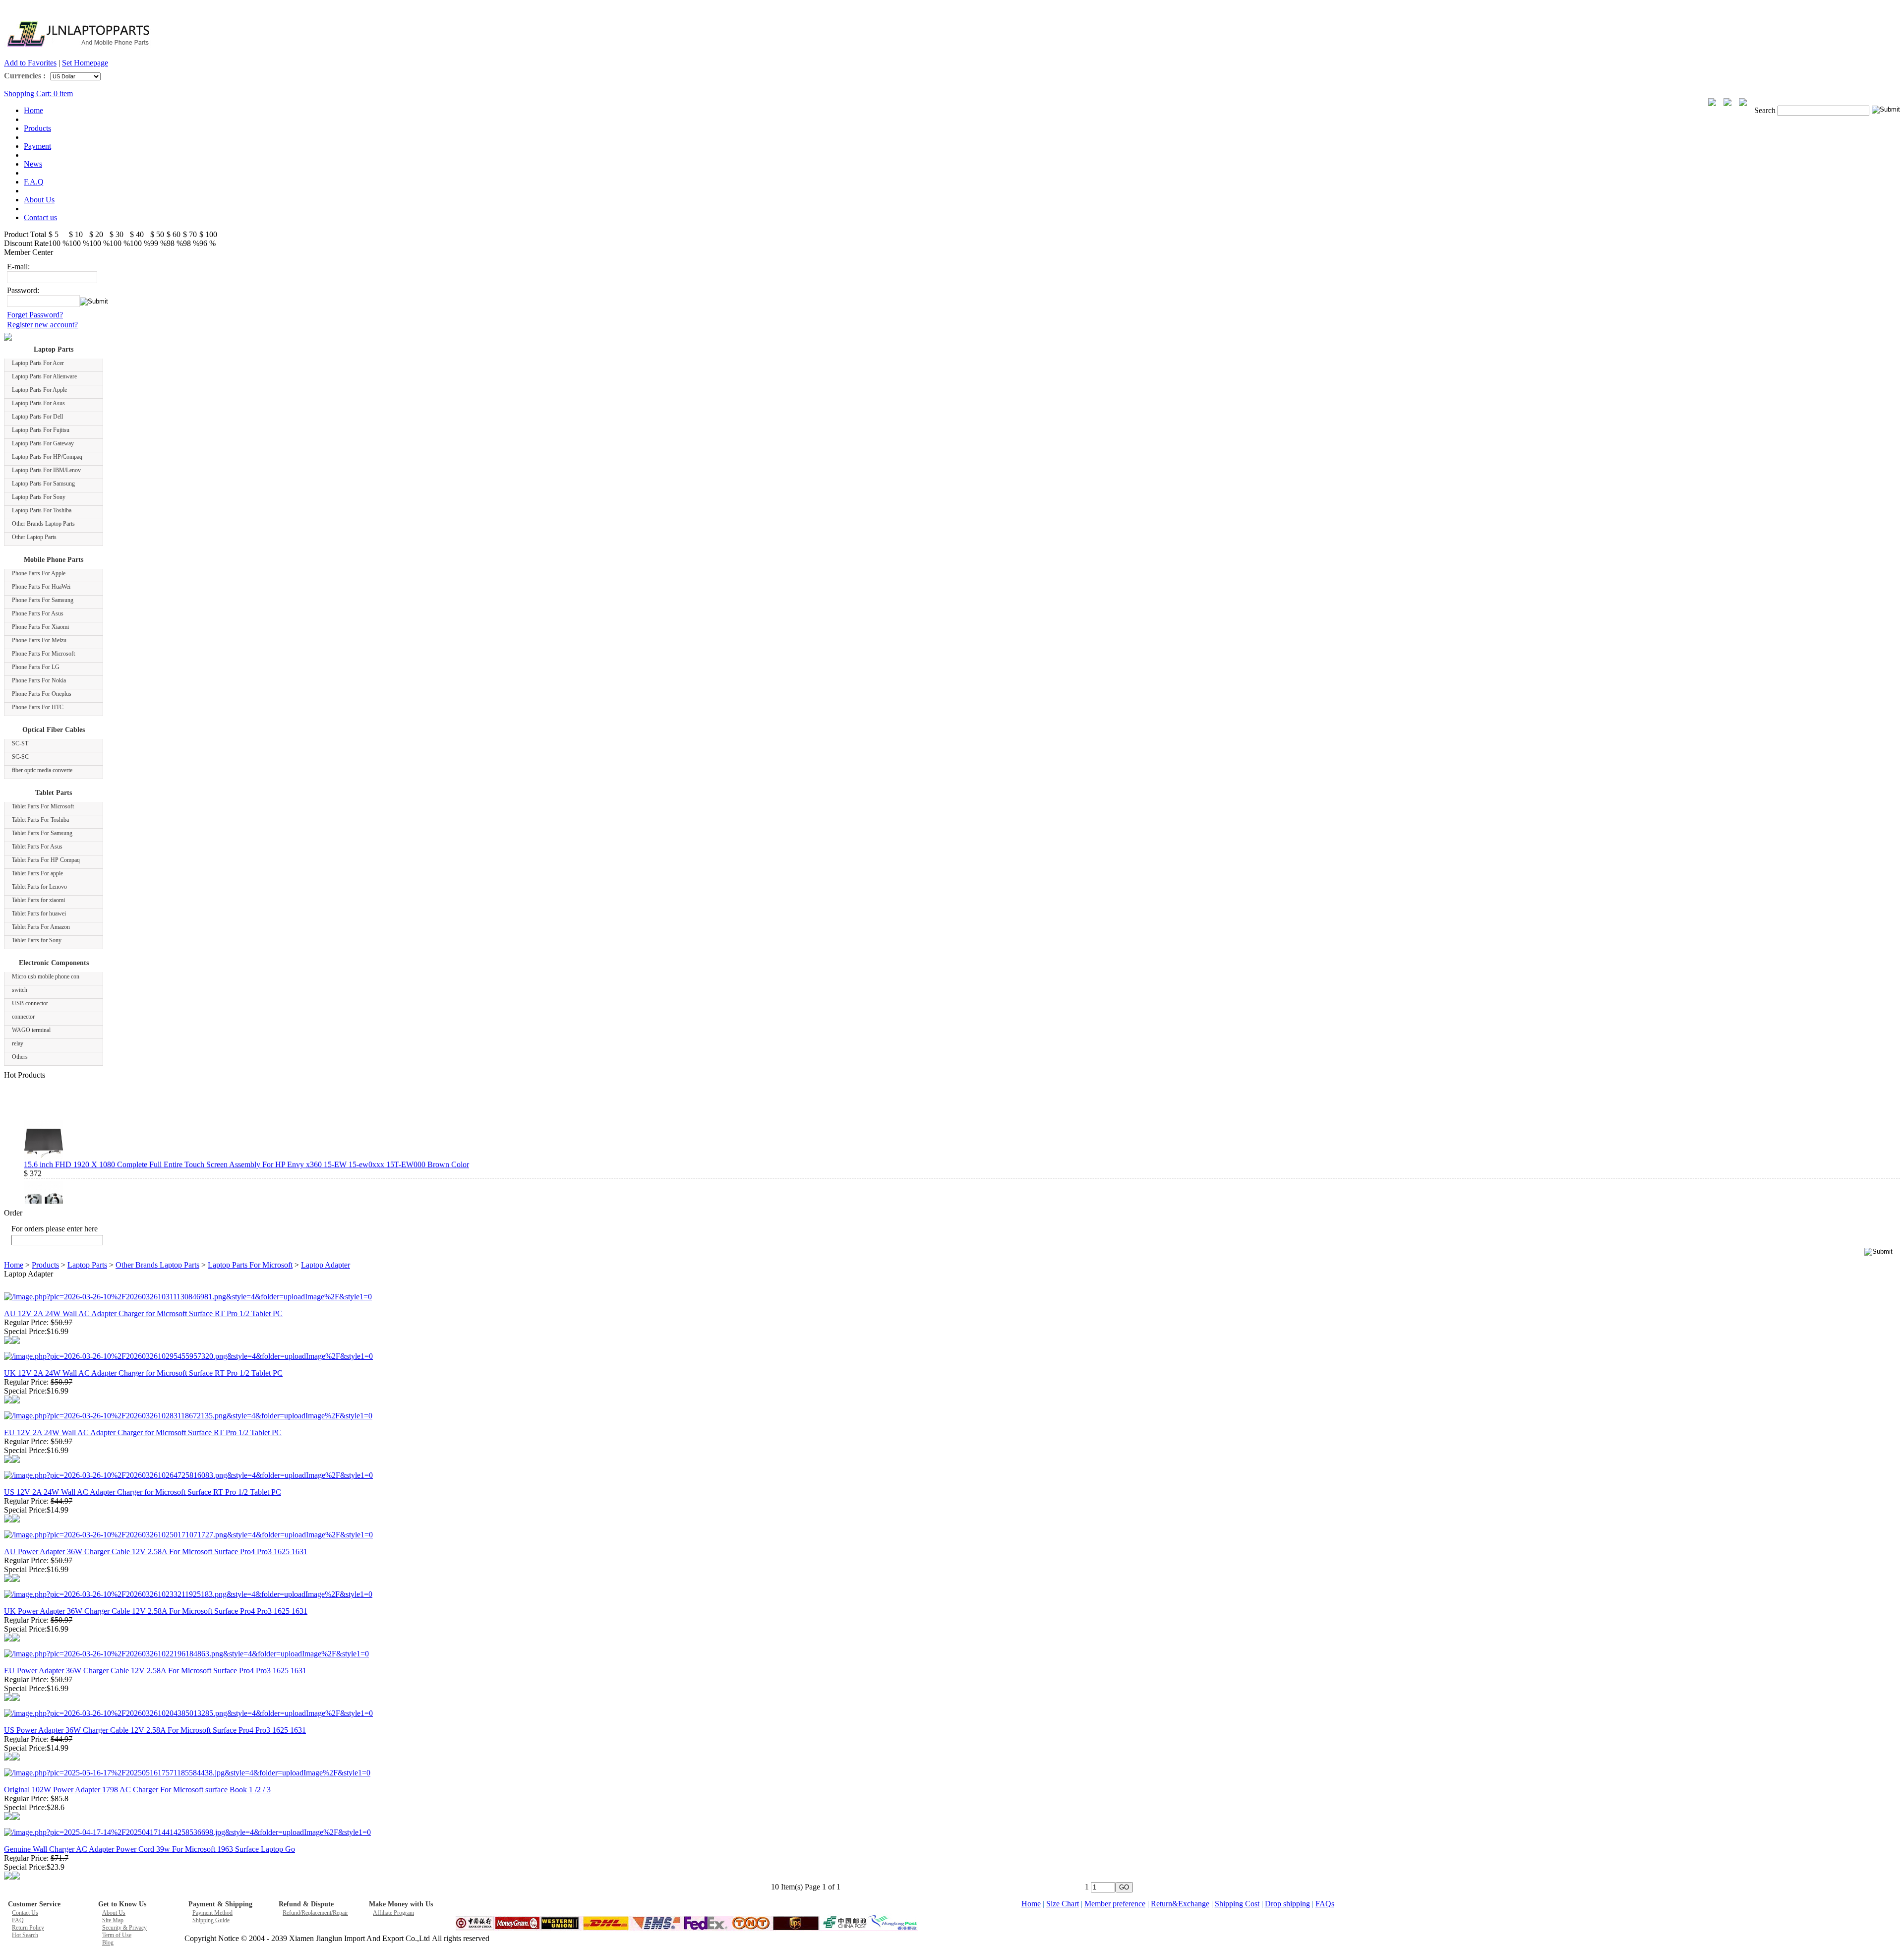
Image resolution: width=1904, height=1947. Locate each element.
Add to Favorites (30, 63)
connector (23, 1017)
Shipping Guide (211, 1920)
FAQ (18, 1920)
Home (33, 110)
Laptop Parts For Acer (38, 363)
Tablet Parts (54, 793)
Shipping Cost (1237, 1904)
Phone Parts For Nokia (39, 680)
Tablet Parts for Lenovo (39, 887)
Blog (108, 1943)
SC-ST (20, 743)
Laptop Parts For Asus (38, 403)
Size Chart (1063, 1904)
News (33, 164)
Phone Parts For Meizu (39, 640)
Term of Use (117, 1935)
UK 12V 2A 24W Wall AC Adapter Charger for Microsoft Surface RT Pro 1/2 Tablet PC (143, 1373)
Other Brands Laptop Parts (43, 524)
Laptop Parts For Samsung (43, 484)
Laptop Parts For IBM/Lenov (46, 470)
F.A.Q (34, 182)
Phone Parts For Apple (39, 573)
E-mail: (18, 267)
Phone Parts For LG (36, 667)
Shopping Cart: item (38, 93)
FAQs (1325, 1904)
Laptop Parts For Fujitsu (41, 430)
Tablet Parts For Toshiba (40, 820)
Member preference (1115, 1904)
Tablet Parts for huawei (39, 913)
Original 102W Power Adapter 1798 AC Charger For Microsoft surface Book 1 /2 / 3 (137, 1790)
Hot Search (25, 1935)
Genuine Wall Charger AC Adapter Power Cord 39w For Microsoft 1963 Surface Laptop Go (149, 1849)
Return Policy (28, 1928)
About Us (39, 200)
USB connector (30, 1003)
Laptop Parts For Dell (37, 417)
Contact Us (25, 1913)
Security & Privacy (124, 1928)
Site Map (113, 1920)
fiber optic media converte (42, 770)
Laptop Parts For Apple (39, 390)
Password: (23, 290)
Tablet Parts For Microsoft (43, 806)
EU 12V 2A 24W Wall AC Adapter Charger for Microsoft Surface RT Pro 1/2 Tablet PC (143, 1432)
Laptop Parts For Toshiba (42, 510)
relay (18, 1043)
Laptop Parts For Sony (39, 497)
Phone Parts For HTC (38, 707)
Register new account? (42, 325)
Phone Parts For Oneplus (42, 694)
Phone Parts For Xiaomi (40, 627)
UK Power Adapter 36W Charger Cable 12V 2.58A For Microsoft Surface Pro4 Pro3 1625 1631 (156, 1611)
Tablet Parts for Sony (37, 940)
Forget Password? (35, 315)
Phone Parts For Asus (38, 613)
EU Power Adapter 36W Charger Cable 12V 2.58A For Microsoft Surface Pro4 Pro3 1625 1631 (155, 1671)
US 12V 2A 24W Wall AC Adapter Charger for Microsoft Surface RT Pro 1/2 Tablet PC (143, 1492)
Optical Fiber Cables (54, 730)
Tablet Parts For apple (37, 873)
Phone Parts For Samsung (43, 600)
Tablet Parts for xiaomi (38, 900)
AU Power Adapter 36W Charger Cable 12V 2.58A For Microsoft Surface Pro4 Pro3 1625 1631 (156, 1552)
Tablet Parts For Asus (37, 847)
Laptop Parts (54, 349)
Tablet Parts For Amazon (41, 927)
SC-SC (20, 757)
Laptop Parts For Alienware (44, 376)
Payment (37, 146)
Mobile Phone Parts (54, 560)
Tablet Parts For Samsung (42, 833)
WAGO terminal (31, 1030)
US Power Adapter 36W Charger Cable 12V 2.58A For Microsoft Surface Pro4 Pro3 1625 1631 (155, 1730)
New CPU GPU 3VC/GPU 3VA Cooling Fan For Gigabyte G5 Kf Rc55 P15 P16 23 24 (163, 1197)
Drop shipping (1287, 1904)
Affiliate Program (393, 1913)
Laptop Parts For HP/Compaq (47, 457)
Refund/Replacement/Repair (315, 1913)
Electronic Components (54, 963)
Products (37, 128)
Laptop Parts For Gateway (43, 443)
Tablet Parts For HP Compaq (46, 860)
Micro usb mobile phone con (46, 976)
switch (20, 990)
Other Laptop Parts (34, 537)
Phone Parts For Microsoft (43, 654)
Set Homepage (85, 63)
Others (20, 1057)
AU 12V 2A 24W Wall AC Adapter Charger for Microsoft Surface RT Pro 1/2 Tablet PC (143, 1313)
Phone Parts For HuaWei (41, 587)
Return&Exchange (1180, 1904)
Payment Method (212, 1913)
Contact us (40, 217)
